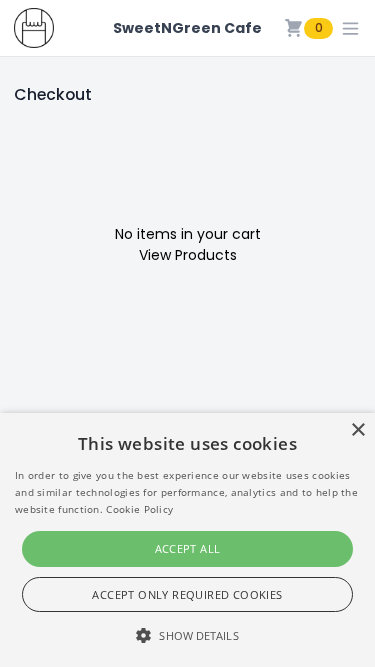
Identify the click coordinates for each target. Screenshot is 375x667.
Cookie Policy (139, 509)
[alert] (187, 540)
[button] (187, 635)
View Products (188, 255)
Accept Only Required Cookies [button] (187, 594)
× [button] (357, 430)
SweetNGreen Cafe (187, 28)
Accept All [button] (188, 548)
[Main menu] (350, 28)
